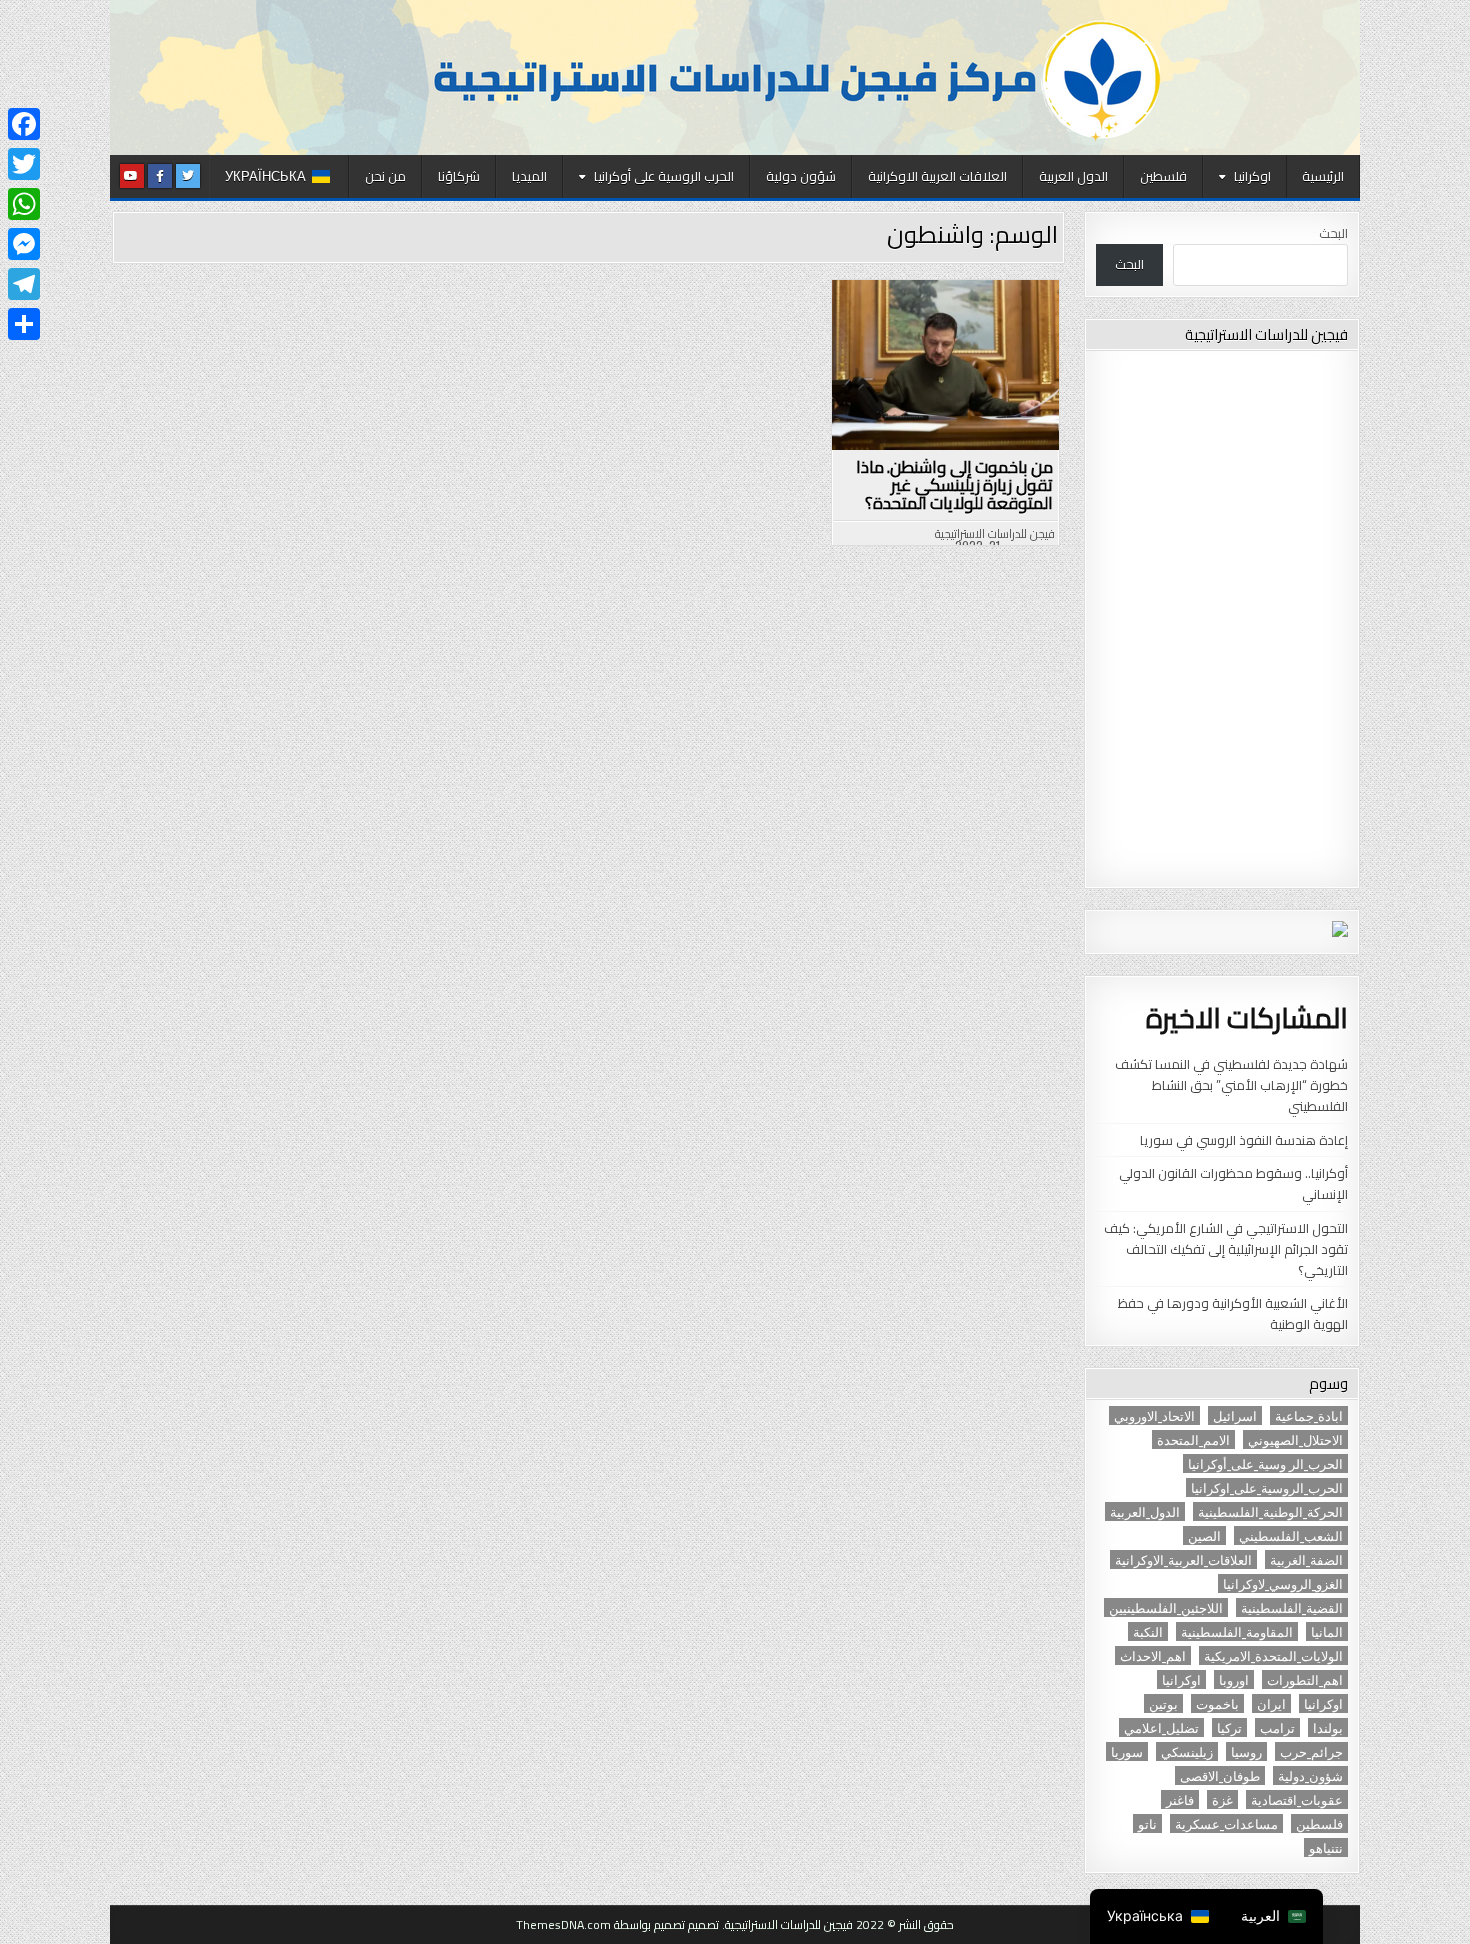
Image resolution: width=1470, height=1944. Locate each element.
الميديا (529, 176)
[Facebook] (24, 124)
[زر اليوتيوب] (132, 176)
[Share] (24, 324)
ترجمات (936, 331)
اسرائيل (1235, 1415)
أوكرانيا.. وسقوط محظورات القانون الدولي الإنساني (1233, 1183)
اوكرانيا (1252, 176)
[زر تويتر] (188, 176)
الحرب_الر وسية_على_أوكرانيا (1265, 1463)
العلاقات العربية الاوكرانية (937, 176)
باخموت (1217, 1703)
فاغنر (1180, 1799)
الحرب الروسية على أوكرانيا (664, 176)
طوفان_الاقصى (1220, 1775)
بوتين (1163, 1703)
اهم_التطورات (1305, 1679)
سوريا (1127, 1751)
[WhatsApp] (24, 204)
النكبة (1148, 1631)
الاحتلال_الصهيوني (1295, 1439)
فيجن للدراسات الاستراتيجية (995, 534)
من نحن (385, 176)
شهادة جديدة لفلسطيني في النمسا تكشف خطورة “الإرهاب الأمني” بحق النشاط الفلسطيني (1231, 1085)
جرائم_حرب (1311, 1751)
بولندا (1328, 1727)
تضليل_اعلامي (1161, 1727)
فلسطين (1163, 176)
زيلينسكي (1187, 1751)
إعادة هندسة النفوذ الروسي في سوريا (1244, 1140)
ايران (1271, 1703)
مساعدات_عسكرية (1226, 1823)
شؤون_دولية (1310, 1775)
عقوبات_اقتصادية (1297, 1799)
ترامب (1277, 1727)
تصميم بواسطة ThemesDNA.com (600, 1924)
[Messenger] (24, 244)
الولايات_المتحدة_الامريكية (1273, 1655)
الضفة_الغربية (1306, 1559)
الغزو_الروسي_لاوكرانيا (1283, 1583)
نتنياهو (1326, 1847)
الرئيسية (1323, 176)
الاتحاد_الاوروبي (1154, 1415)
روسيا (1246, 1751)
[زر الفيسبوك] (160, 176)
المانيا (1327, 1631)
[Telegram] (24, 284)
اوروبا (1234, 1679)
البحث (1333, 233)
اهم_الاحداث (1153, 1655)
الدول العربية (1073, 176)
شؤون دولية (801, 176)
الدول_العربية (1145, 1511)
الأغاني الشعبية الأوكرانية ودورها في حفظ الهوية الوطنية (1233, 1313)
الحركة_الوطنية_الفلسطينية (1270, 1511)
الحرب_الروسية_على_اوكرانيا (1267, 1487)
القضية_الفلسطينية (1292, 1607)
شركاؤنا (459, 176)
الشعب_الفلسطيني (1291, 1535)
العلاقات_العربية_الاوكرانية (1183, 1559)
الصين (1204, 1535)
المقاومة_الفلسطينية (1237, 1631)
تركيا (1229, 1727)
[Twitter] (24, 164)
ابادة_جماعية (1309, 1415)
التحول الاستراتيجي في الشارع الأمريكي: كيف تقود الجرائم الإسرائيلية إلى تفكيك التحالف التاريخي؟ (1226, 1249)
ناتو (1147, 1823)
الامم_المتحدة (1193, 1439)
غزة (1222, 1799)
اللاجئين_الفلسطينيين (1166, 1607)
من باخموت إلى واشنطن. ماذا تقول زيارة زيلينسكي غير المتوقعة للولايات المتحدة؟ (954, 485)
